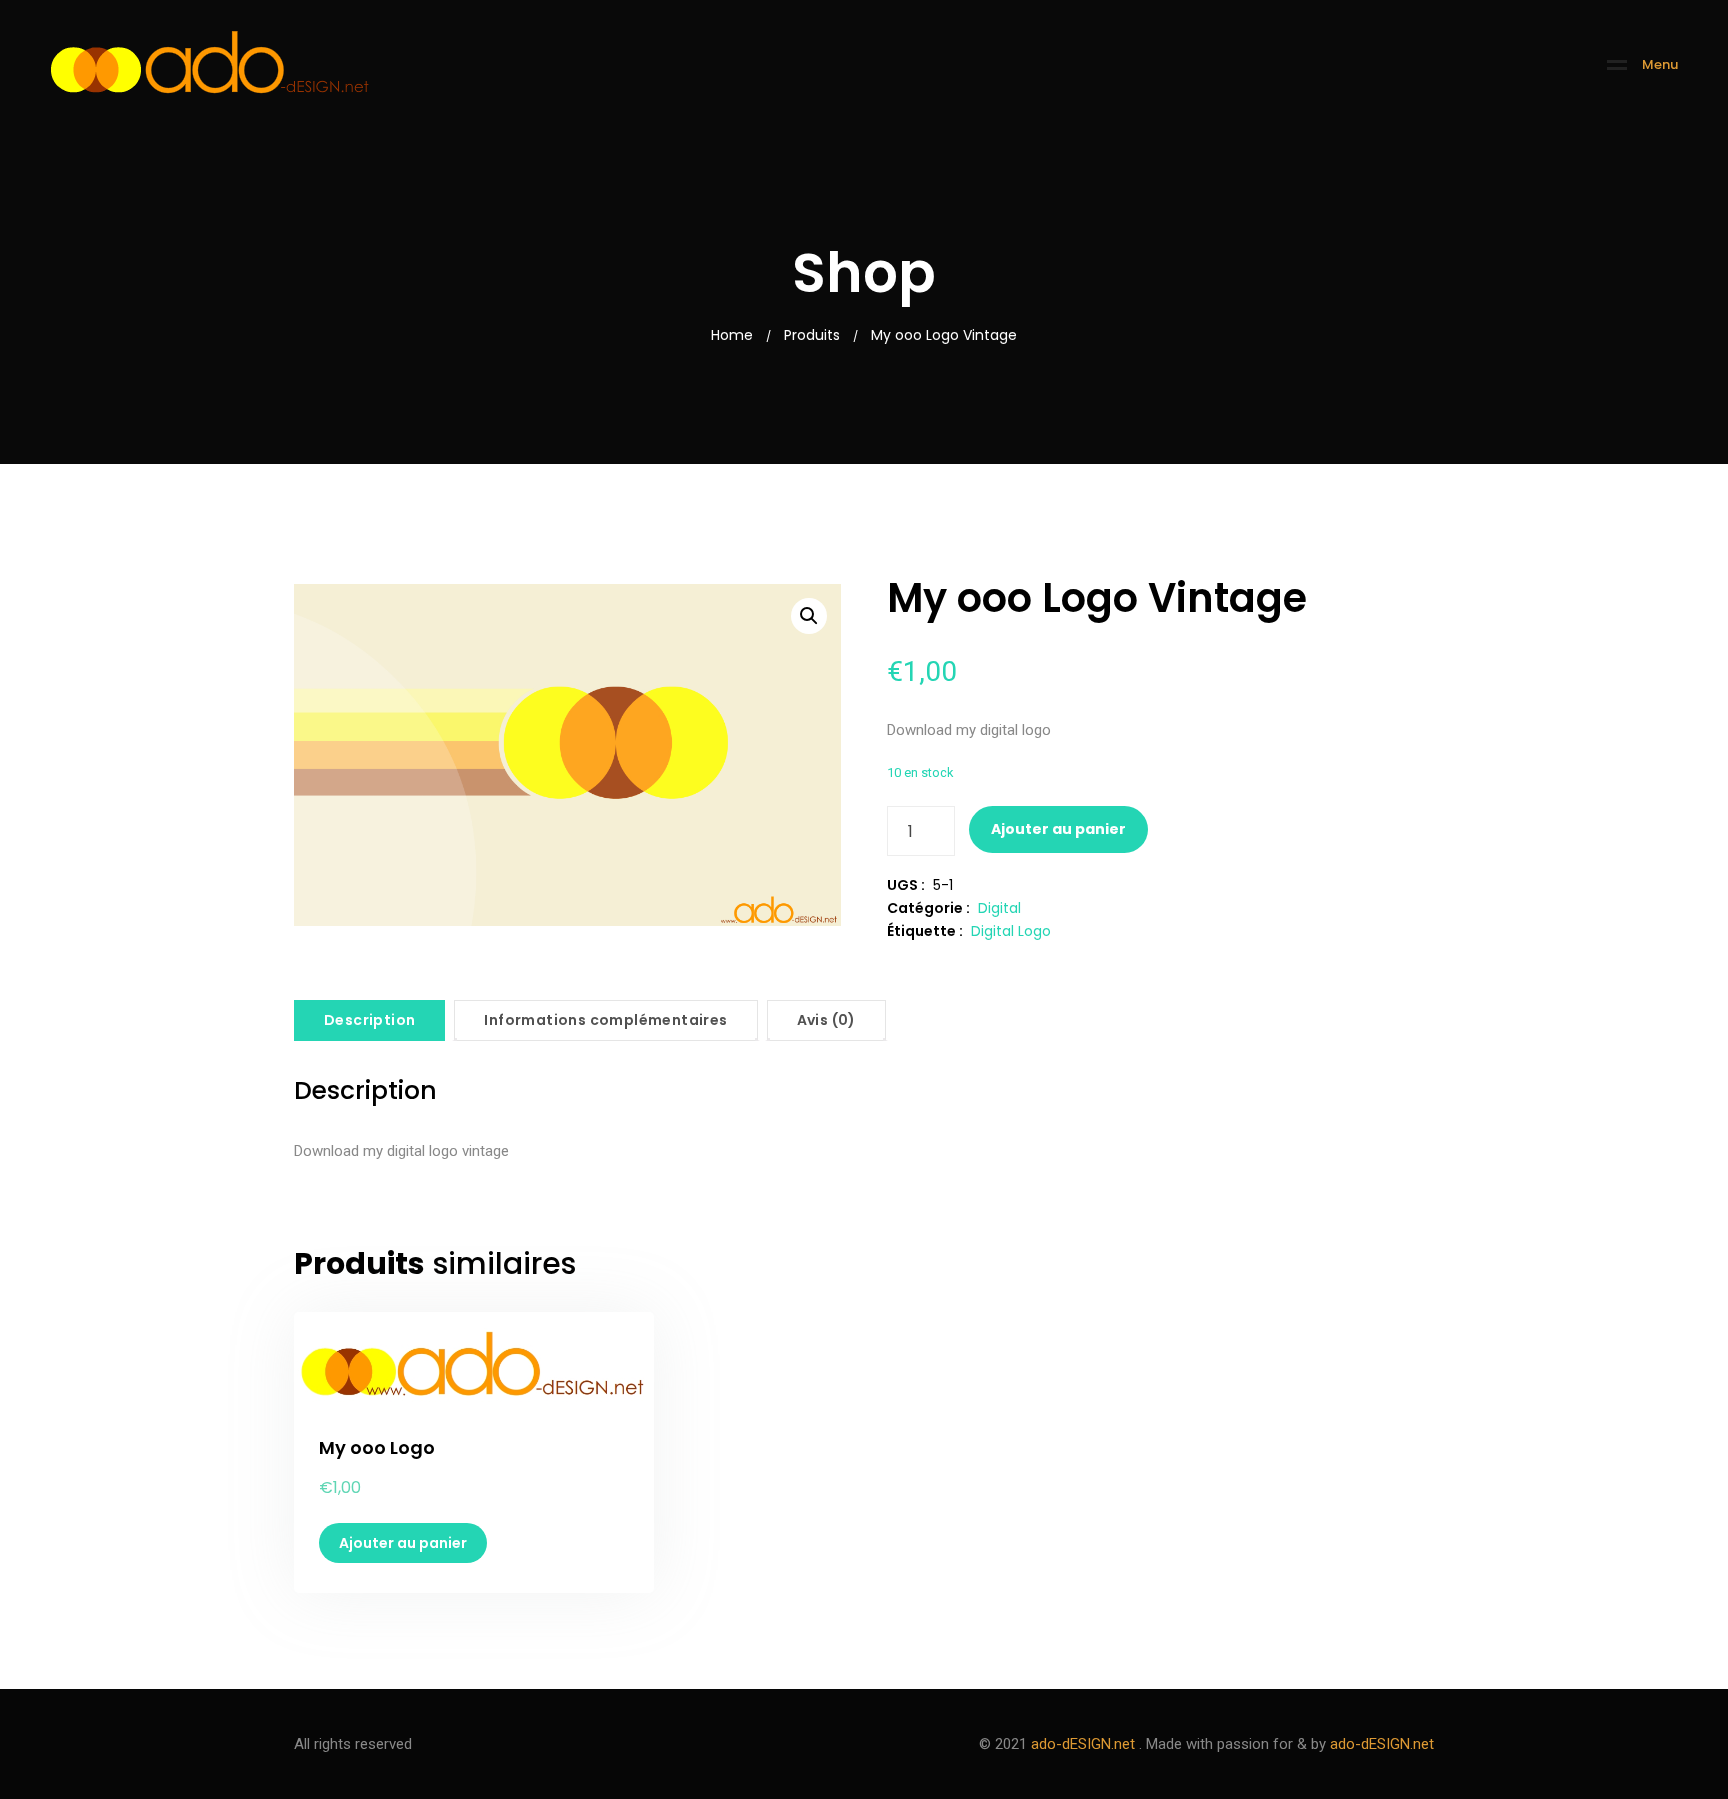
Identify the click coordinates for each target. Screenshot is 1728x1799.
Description (369, 1020)
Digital (999, 908)
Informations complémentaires (605, 1020)
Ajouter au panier (1058, 829)
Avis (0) (826, 1020)
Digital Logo (1011, 931)
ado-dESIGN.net (1083, 1744)
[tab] (369, 1020)
